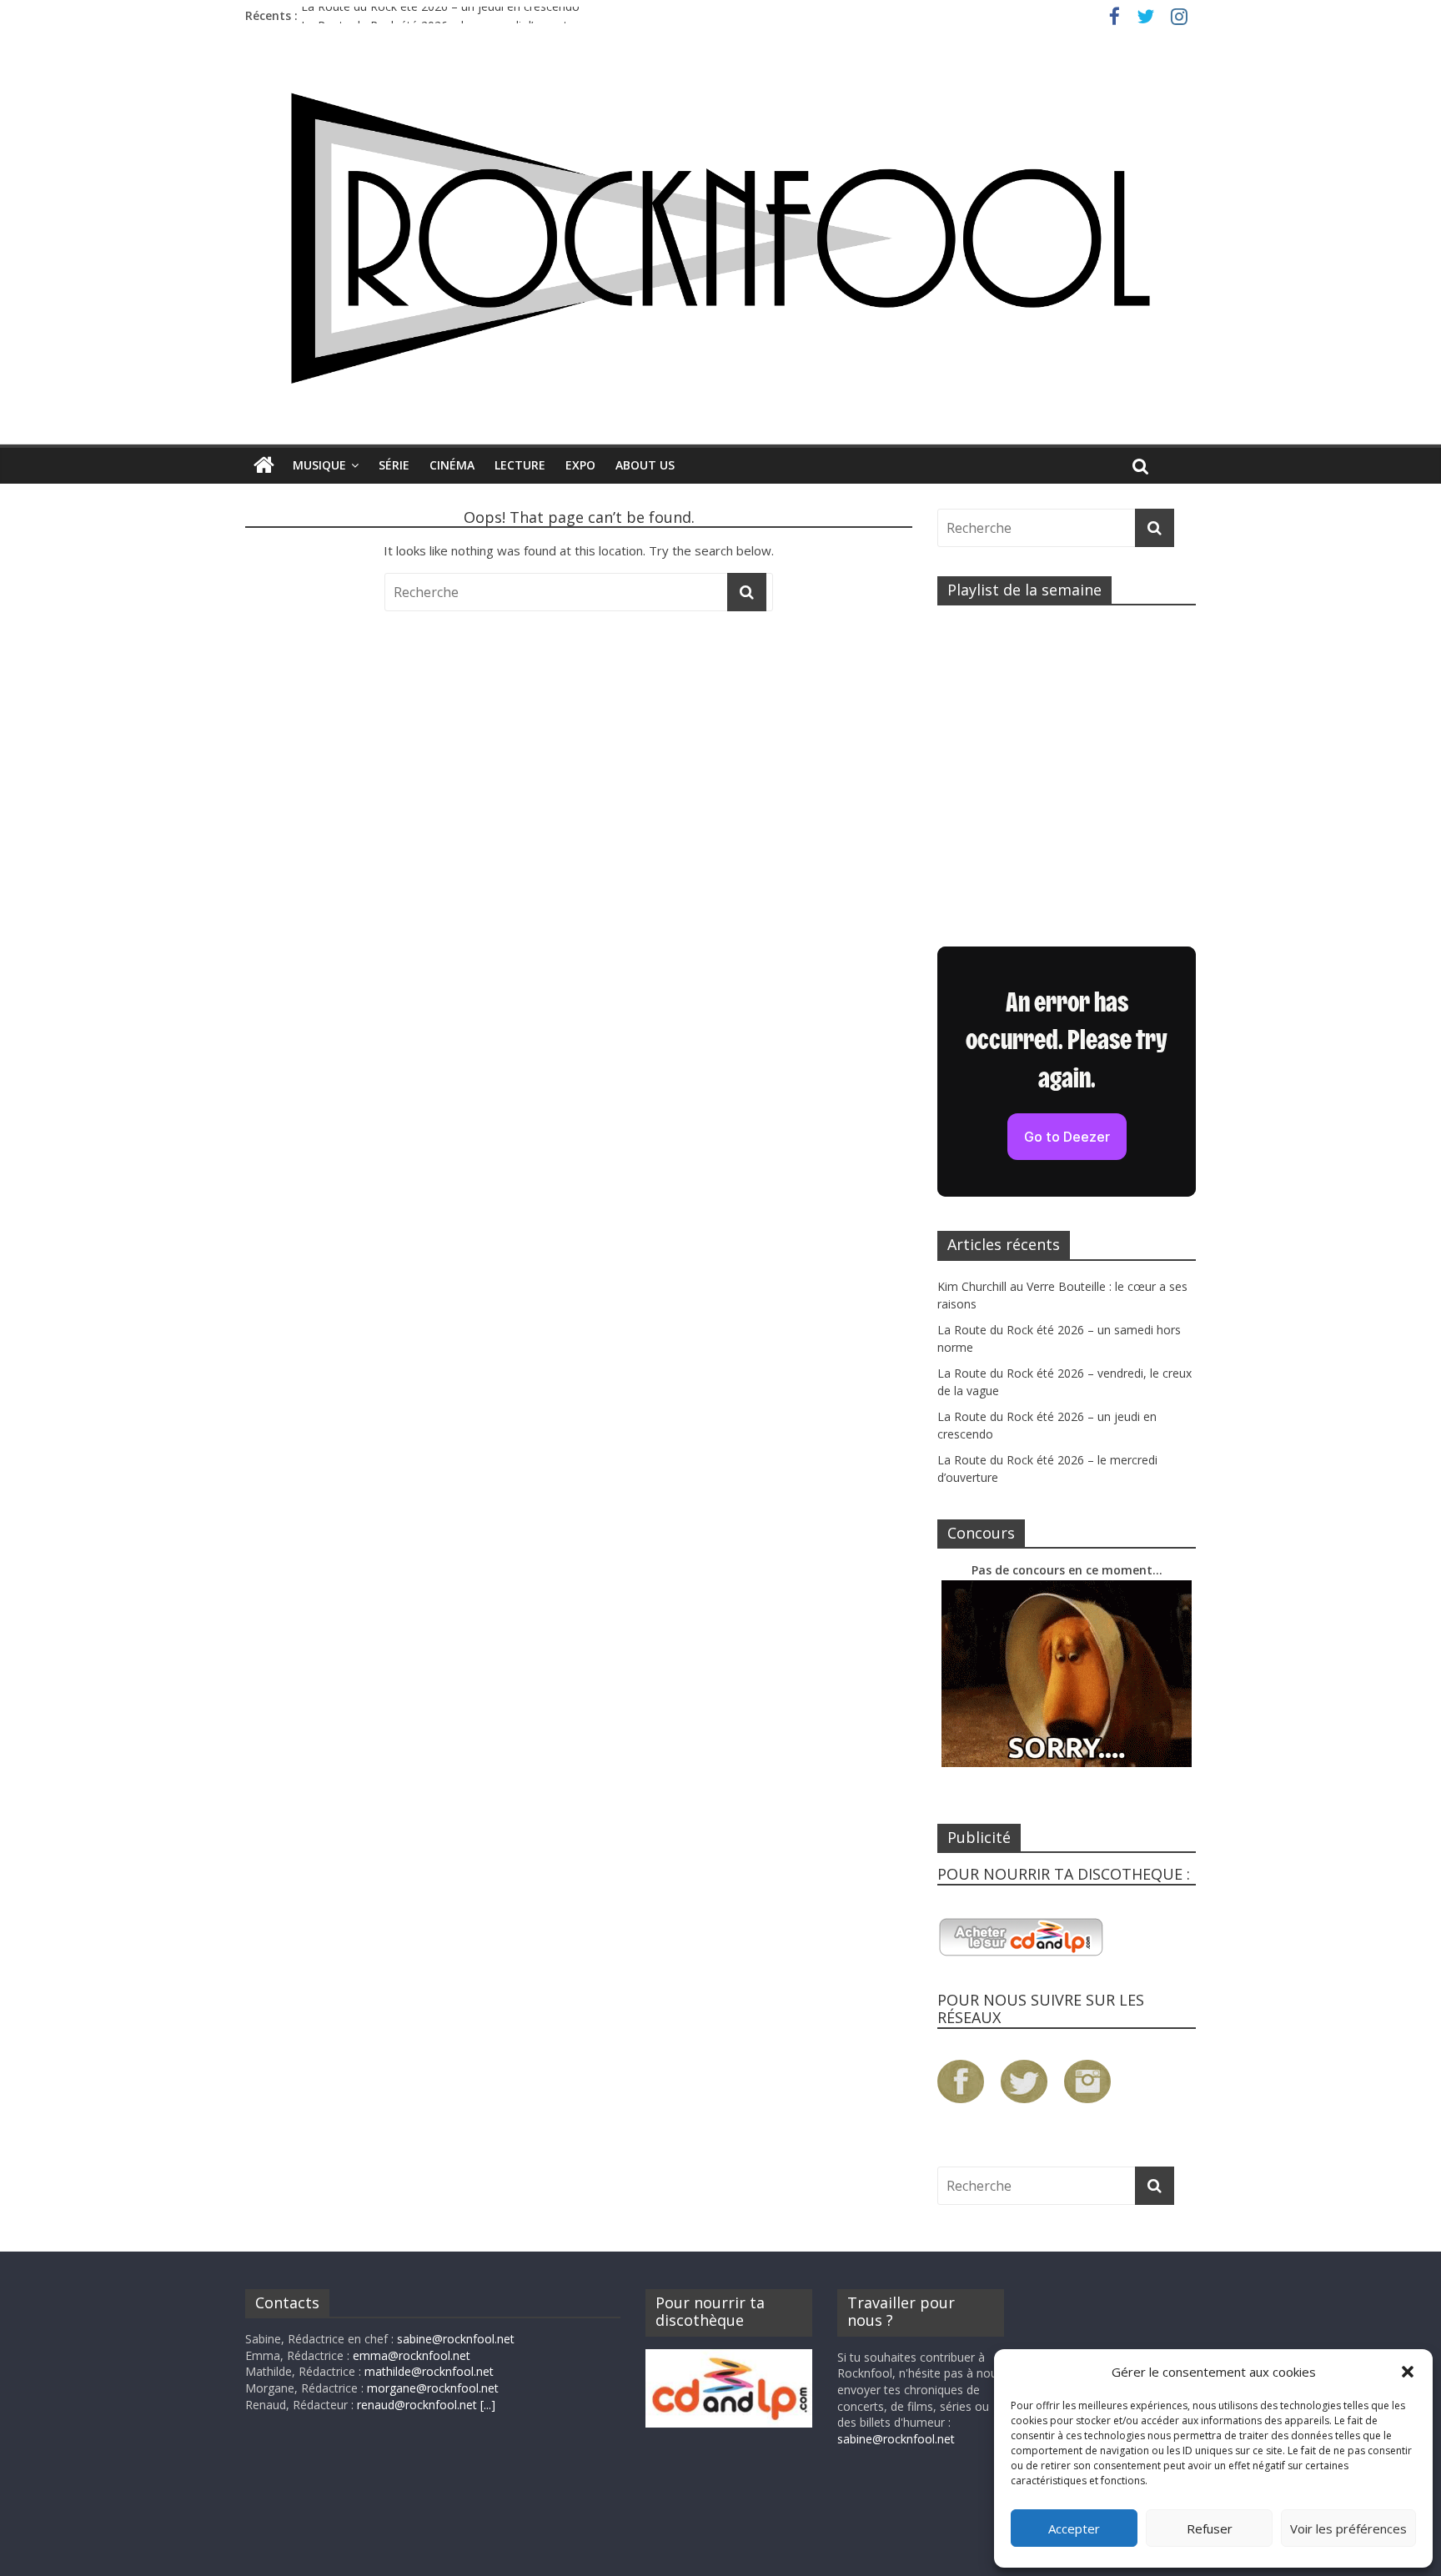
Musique (319, 465)
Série (394, 465)
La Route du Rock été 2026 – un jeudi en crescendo (440, 15)
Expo (580, 465)
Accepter (1074, 2528)
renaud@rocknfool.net (417, 2405)
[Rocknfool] (720, 238)
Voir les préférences (1348, 2528)
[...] (488, 2405)
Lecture (520, 465)
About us (645, 465)
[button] (1408, 2372)
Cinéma (452, 465)
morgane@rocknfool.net (433, 2388)
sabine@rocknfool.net (456, 2339)
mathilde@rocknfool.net (429, 2371)
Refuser (1210, 2528)
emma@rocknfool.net (412, 2355)
